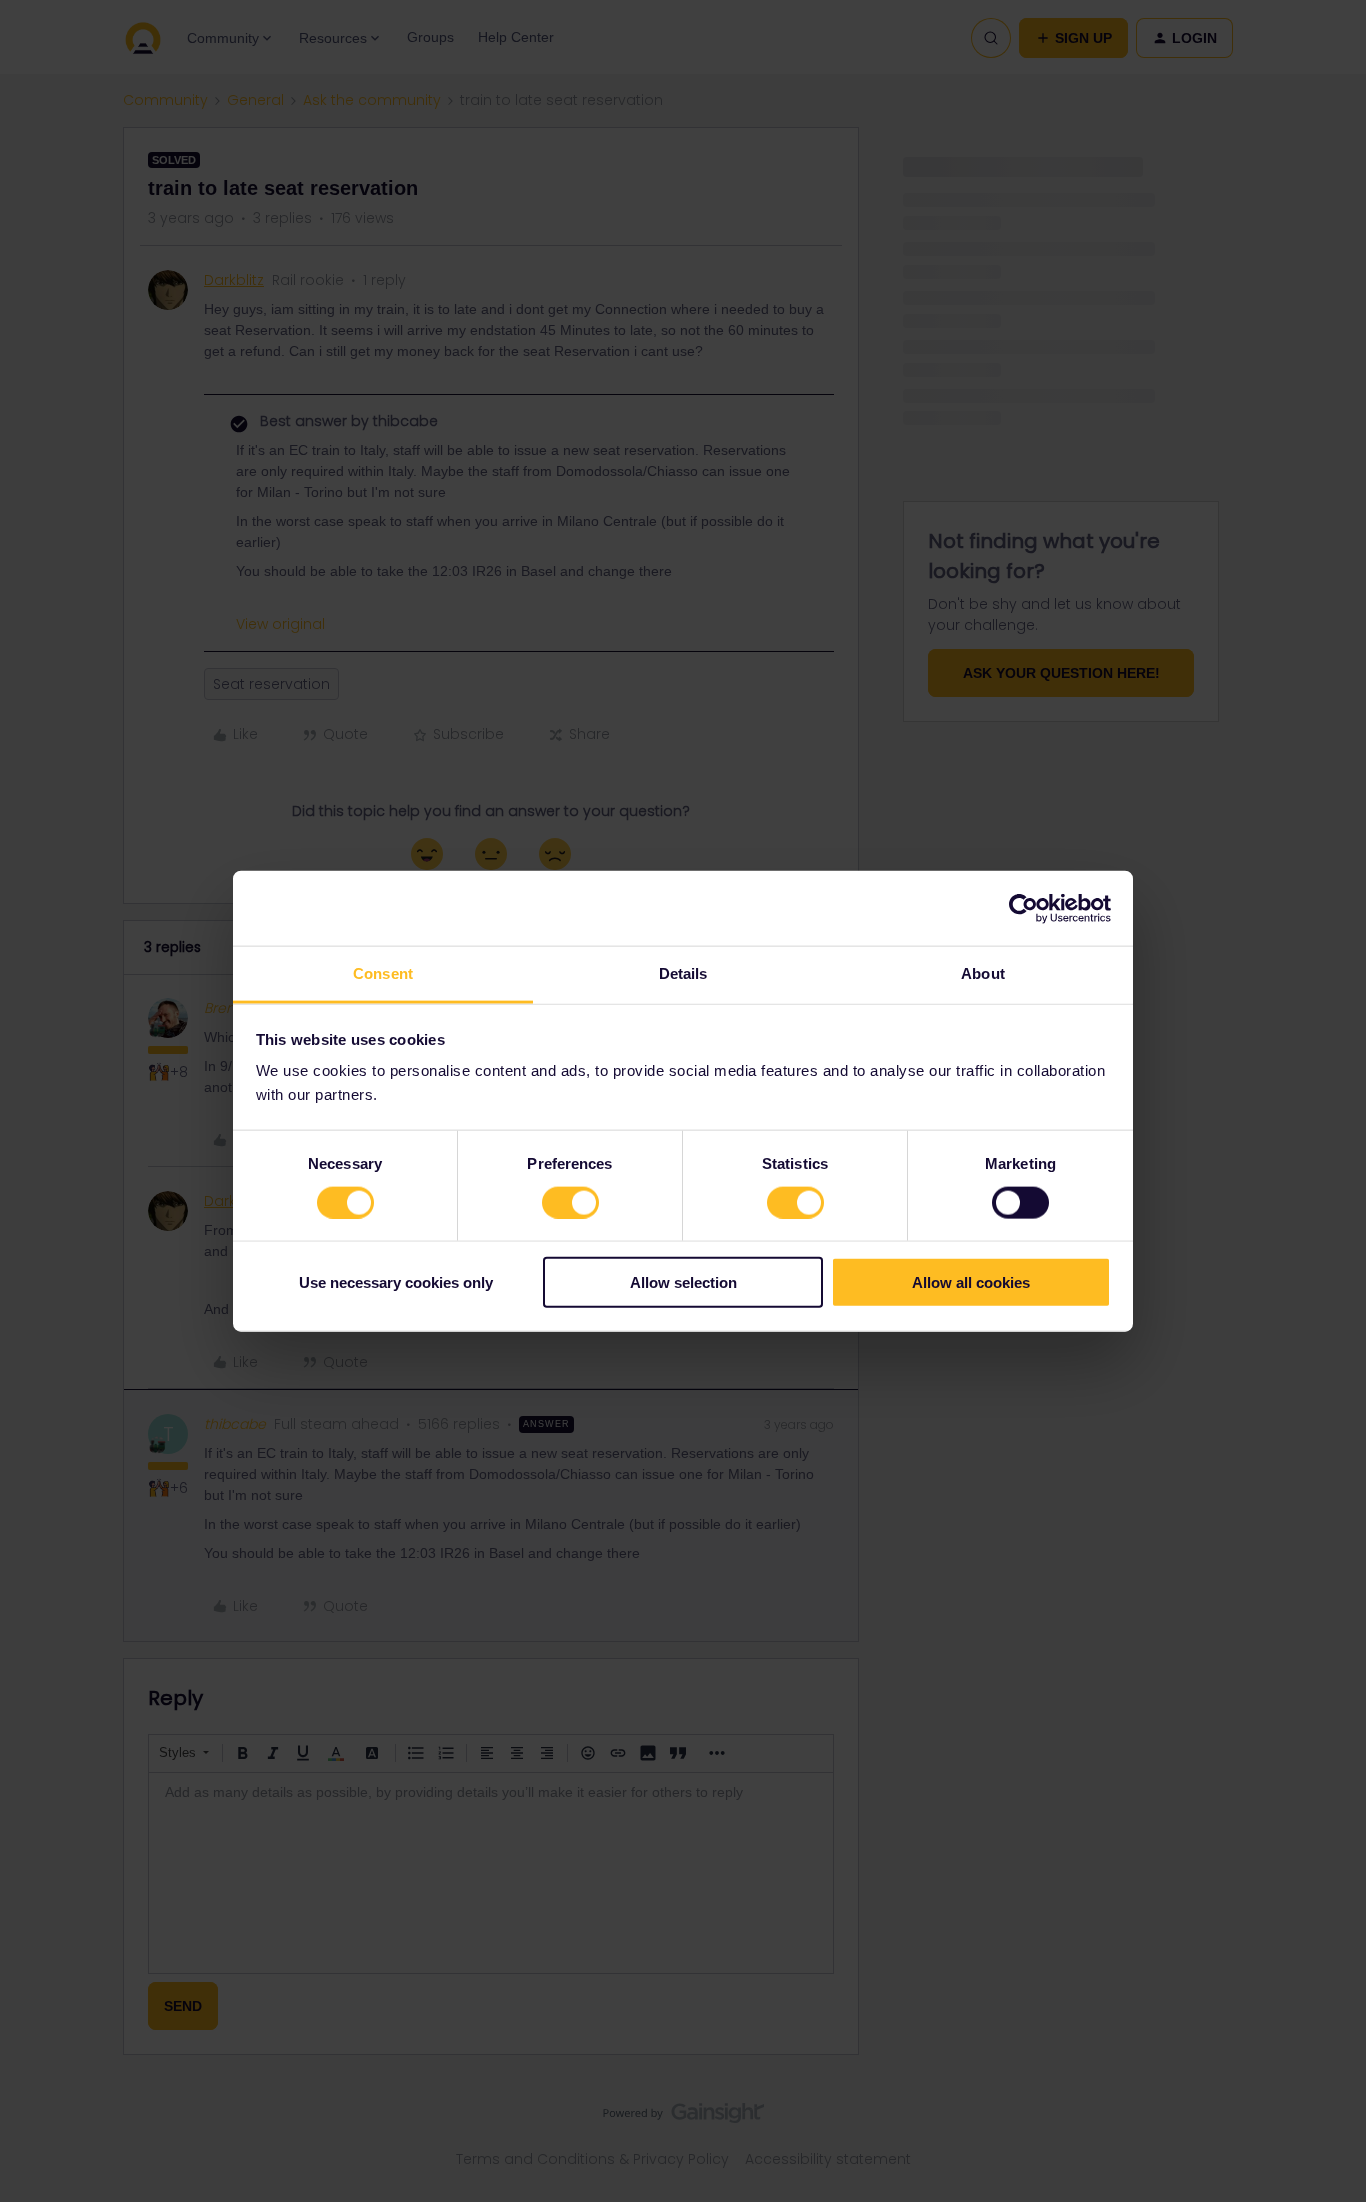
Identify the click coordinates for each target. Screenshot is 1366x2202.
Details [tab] (683, 973)
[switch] (570, 1202)
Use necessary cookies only (396, 1282)
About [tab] (983, 973)
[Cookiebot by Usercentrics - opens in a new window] (1023, 908)
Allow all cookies (971, 1282)
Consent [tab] (383, 973)
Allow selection (683, 1282)
